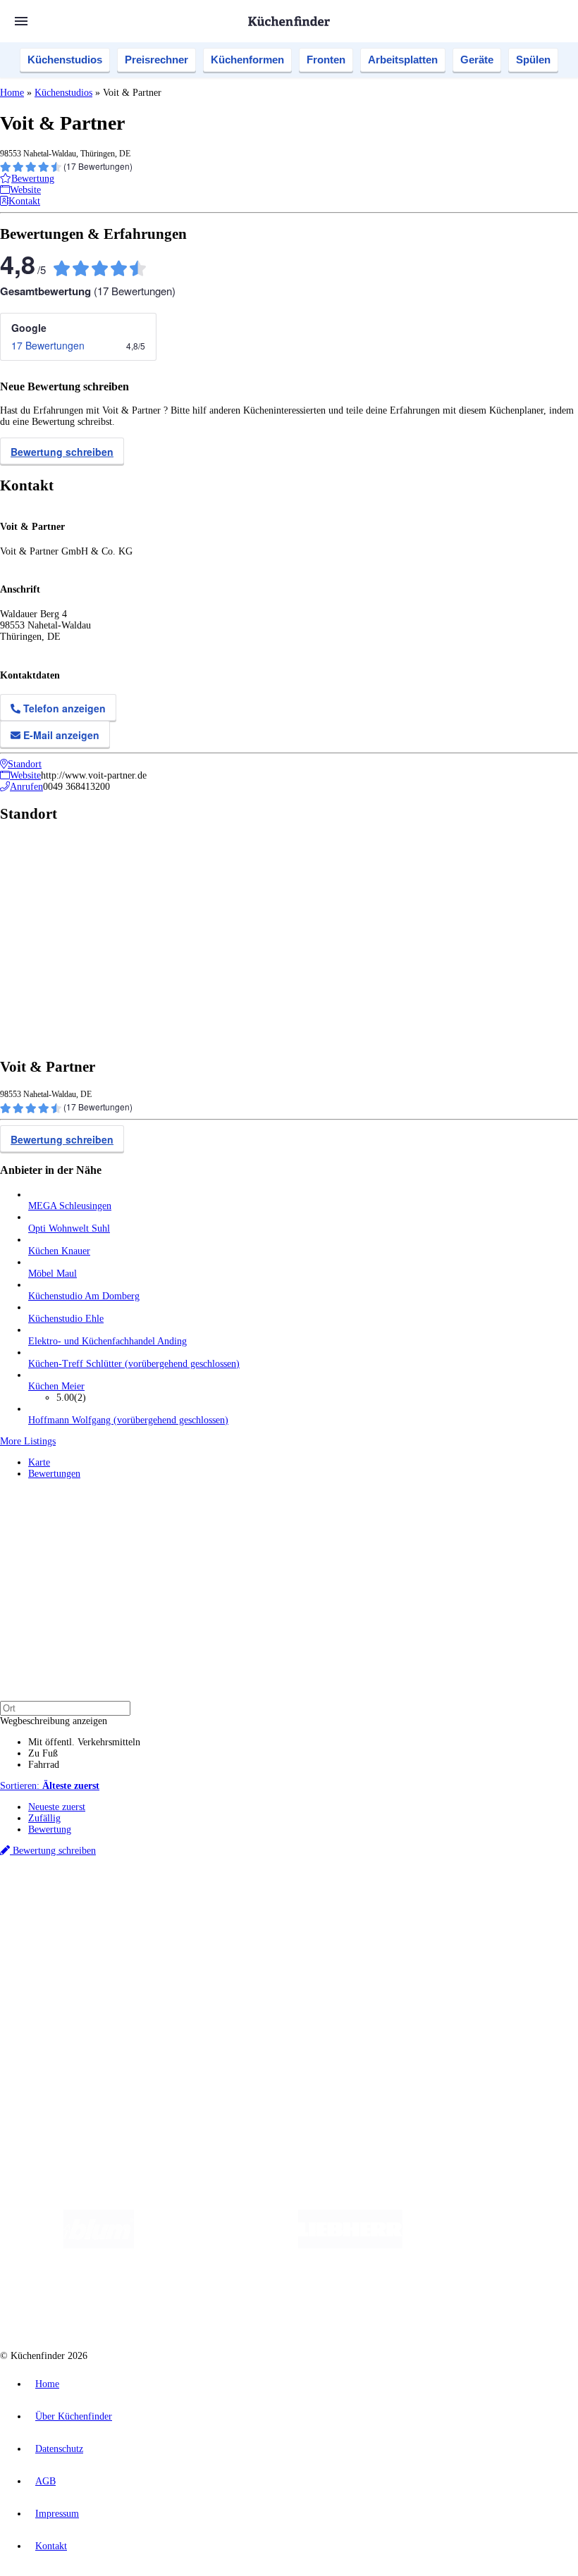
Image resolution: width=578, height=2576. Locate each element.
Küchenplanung (59, 1936)
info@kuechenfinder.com (255, 2077)
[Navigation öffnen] (21, 21)
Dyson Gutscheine (236, 1911)
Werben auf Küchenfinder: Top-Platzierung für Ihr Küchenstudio (158, 2029)
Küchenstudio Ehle (66, 1319)
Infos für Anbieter (64, 2018)
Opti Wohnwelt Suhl (69, 1228)
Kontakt (51, 2546)
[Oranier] (488, 2245)
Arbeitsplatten (403, 60)
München (159, 1899)
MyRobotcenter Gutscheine (438, 1911)
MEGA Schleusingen (70, 1206)
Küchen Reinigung (65, 1947)
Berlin (93, 1899)
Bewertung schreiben (62, 452)
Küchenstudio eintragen (75, 2040)
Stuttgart (407, 1899)
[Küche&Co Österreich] (384, 2302)
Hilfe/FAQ (49, 1981)
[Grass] (216, 2245)
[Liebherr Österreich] (350, 2245)
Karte (39, 1462)
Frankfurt (351, 1899)
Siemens (467, 1899)
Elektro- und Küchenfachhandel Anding (107, 1341)
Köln (380, 1899)
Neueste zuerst (57, 1807)
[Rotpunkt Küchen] (280, 2302)
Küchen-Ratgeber (63, 1958)
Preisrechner (156, 60)
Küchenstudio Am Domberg (84, 1296)
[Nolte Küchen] (199, 2302)
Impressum (57, 2514)
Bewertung (50, 1829)
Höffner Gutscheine (521, 1911)
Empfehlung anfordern (74, 1887)
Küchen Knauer (59, 1251)
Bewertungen (54, 1474)
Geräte (477, 60)
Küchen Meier (56, 1386)
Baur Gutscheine (360, 1911)
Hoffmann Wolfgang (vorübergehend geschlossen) (128, 1420)
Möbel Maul (53, 1274)
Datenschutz (59, 2449)
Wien (281, 1899)
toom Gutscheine (300, 1911)
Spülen (533, 60)
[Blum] (99, 2245)
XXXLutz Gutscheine (164, 1911)
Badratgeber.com (62, 1992)
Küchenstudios (65, 60)
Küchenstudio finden (69, 1876)
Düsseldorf (313, 1899)
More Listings (28, 1441)
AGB (45, 2481)
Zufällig (44, 1818)
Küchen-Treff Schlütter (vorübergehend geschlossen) (134, 1364)
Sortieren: (50, 1786)
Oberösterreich (243, 1899)
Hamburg (123, 1899)
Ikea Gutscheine (97, 1911)
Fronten (326, 60)
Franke (437, 1899)
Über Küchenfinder (67, 1970)
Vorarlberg (197, 1899)
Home (12, 93)
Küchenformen (247, 60)
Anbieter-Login (69, 2051)
